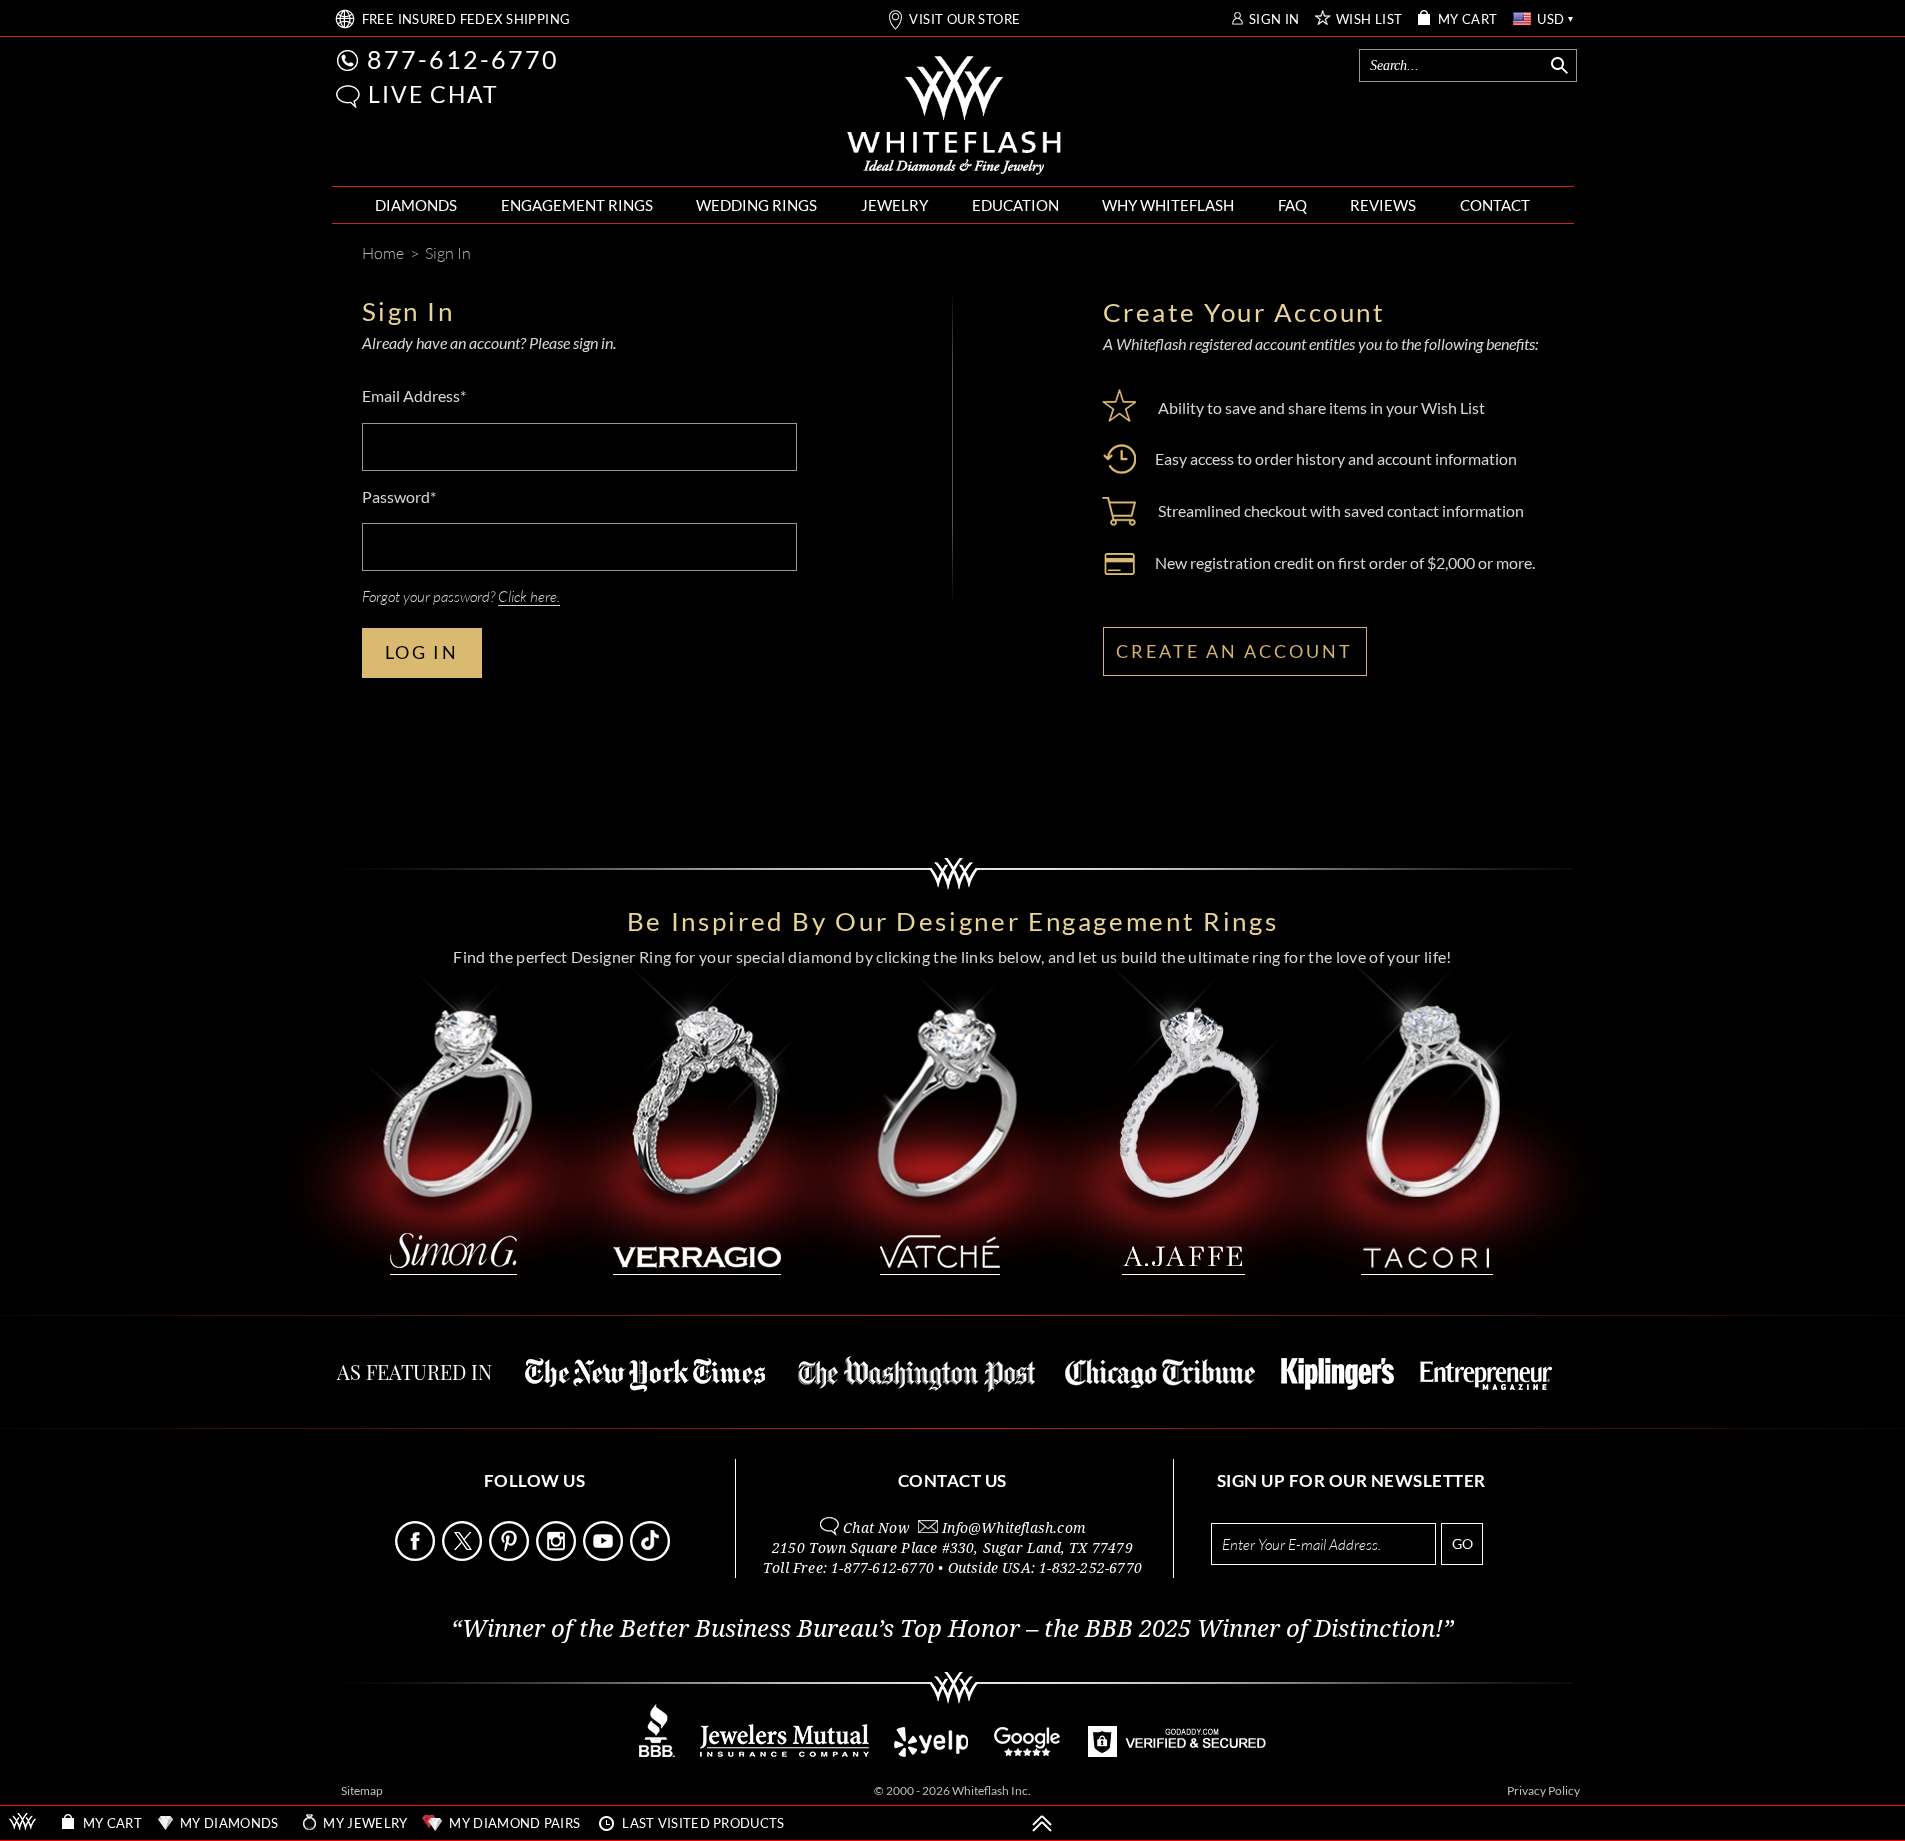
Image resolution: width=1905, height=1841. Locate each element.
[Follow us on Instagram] (558, 1555)
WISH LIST (1369, 19)
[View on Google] (1028, 1751)
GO (1462, 1543)
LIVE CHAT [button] (433, 94)
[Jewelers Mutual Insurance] (784, 1751)
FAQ (1292, 205)
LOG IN (422, 652)
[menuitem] (416, 205)
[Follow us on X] (464, 1555)
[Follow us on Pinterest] (511, 1555)
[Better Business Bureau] (657, 1751)
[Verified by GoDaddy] (1177, 1751)
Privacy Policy (1543, 1790)
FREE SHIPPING (466, 19)
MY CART (1468, 19)
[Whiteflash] (954, 116)
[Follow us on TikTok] (652, 1555)
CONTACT (1495, 205)
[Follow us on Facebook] (417, 1555)
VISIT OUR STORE (964, 19)
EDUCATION (1015, 205)
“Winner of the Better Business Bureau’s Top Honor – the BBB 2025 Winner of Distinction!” (952, 1629)
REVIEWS (1383, 205)
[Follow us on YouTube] (605, 1555)
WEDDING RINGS (756, 205)
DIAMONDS (416, 205)
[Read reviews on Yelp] (931, 1751)
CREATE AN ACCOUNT (1234, 651)
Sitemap (362, 1790)
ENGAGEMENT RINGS (577, 205)
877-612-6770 (463, 59)
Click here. (529, 596)
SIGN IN (1274, 19)
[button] (348, 96)
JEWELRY (894, 205)
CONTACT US (952, 1480)
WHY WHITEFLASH (1168, 205)
